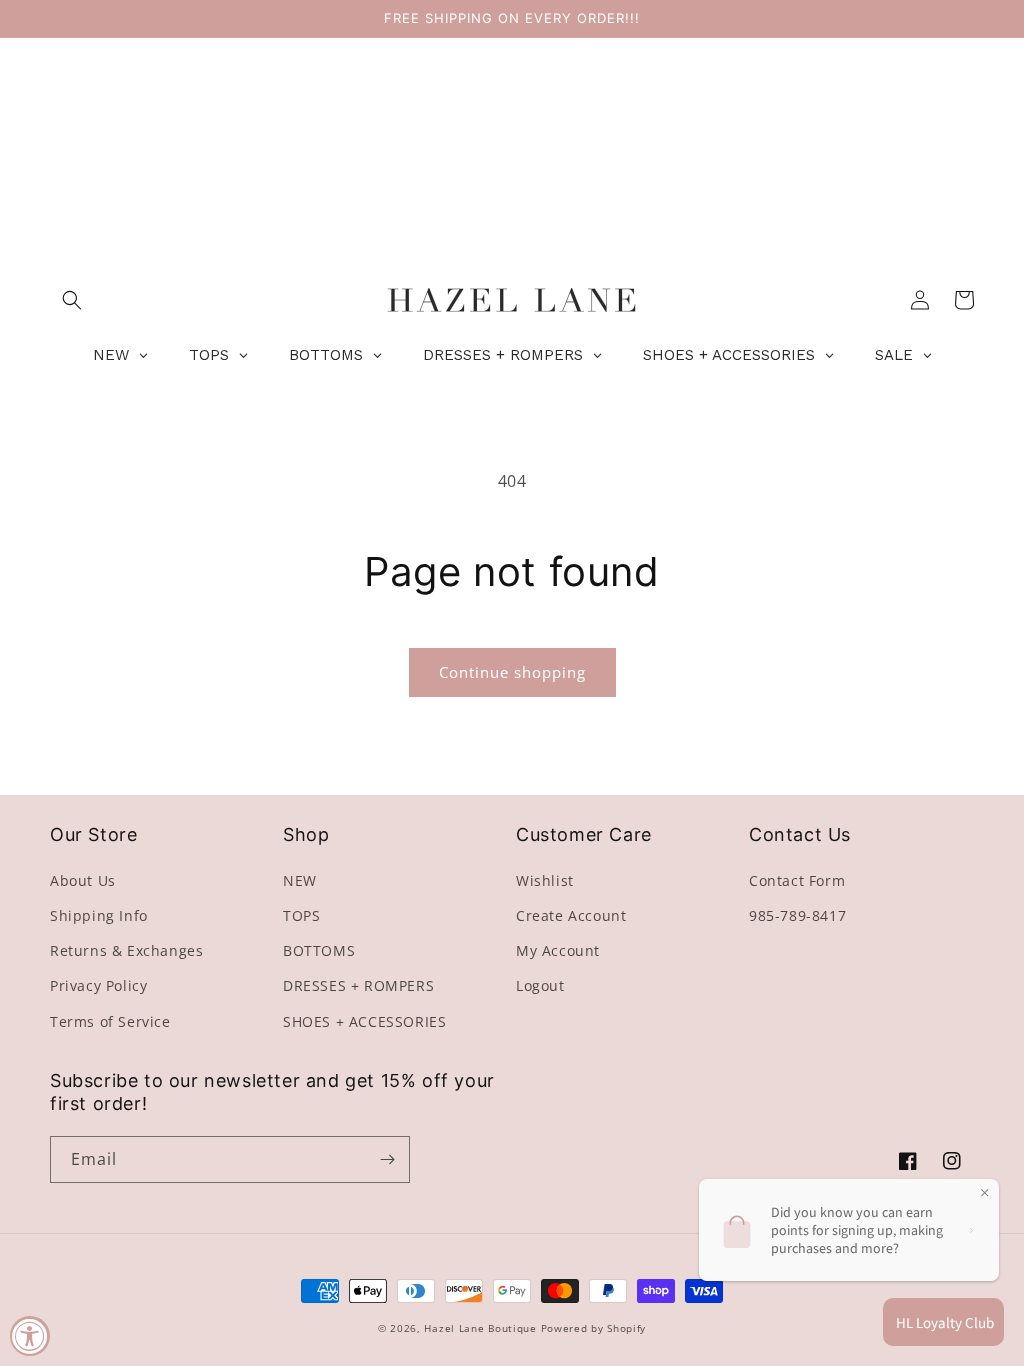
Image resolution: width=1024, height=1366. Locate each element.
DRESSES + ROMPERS (358, 985)
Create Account (571, 915)
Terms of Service (110, 1021)
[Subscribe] (387, 1159)
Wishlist (545, 880)
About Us (83, 880)
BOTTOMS (319, 950)
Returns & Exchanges (126, 950)
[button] (72, 300)
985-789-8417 (797, 915)
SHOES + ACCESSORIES (364, 1021)
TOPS (301, 915)
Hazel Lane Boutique (480, 1328)
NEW (300, 880)
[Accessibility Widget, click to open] (30, 1336)
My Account (558, 950)
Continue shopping (512, 672)
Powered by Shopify (594, 1328)
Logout (540, 985)
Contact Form (797, 880)
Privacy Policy (98, 985)
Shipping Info (99, 915)
